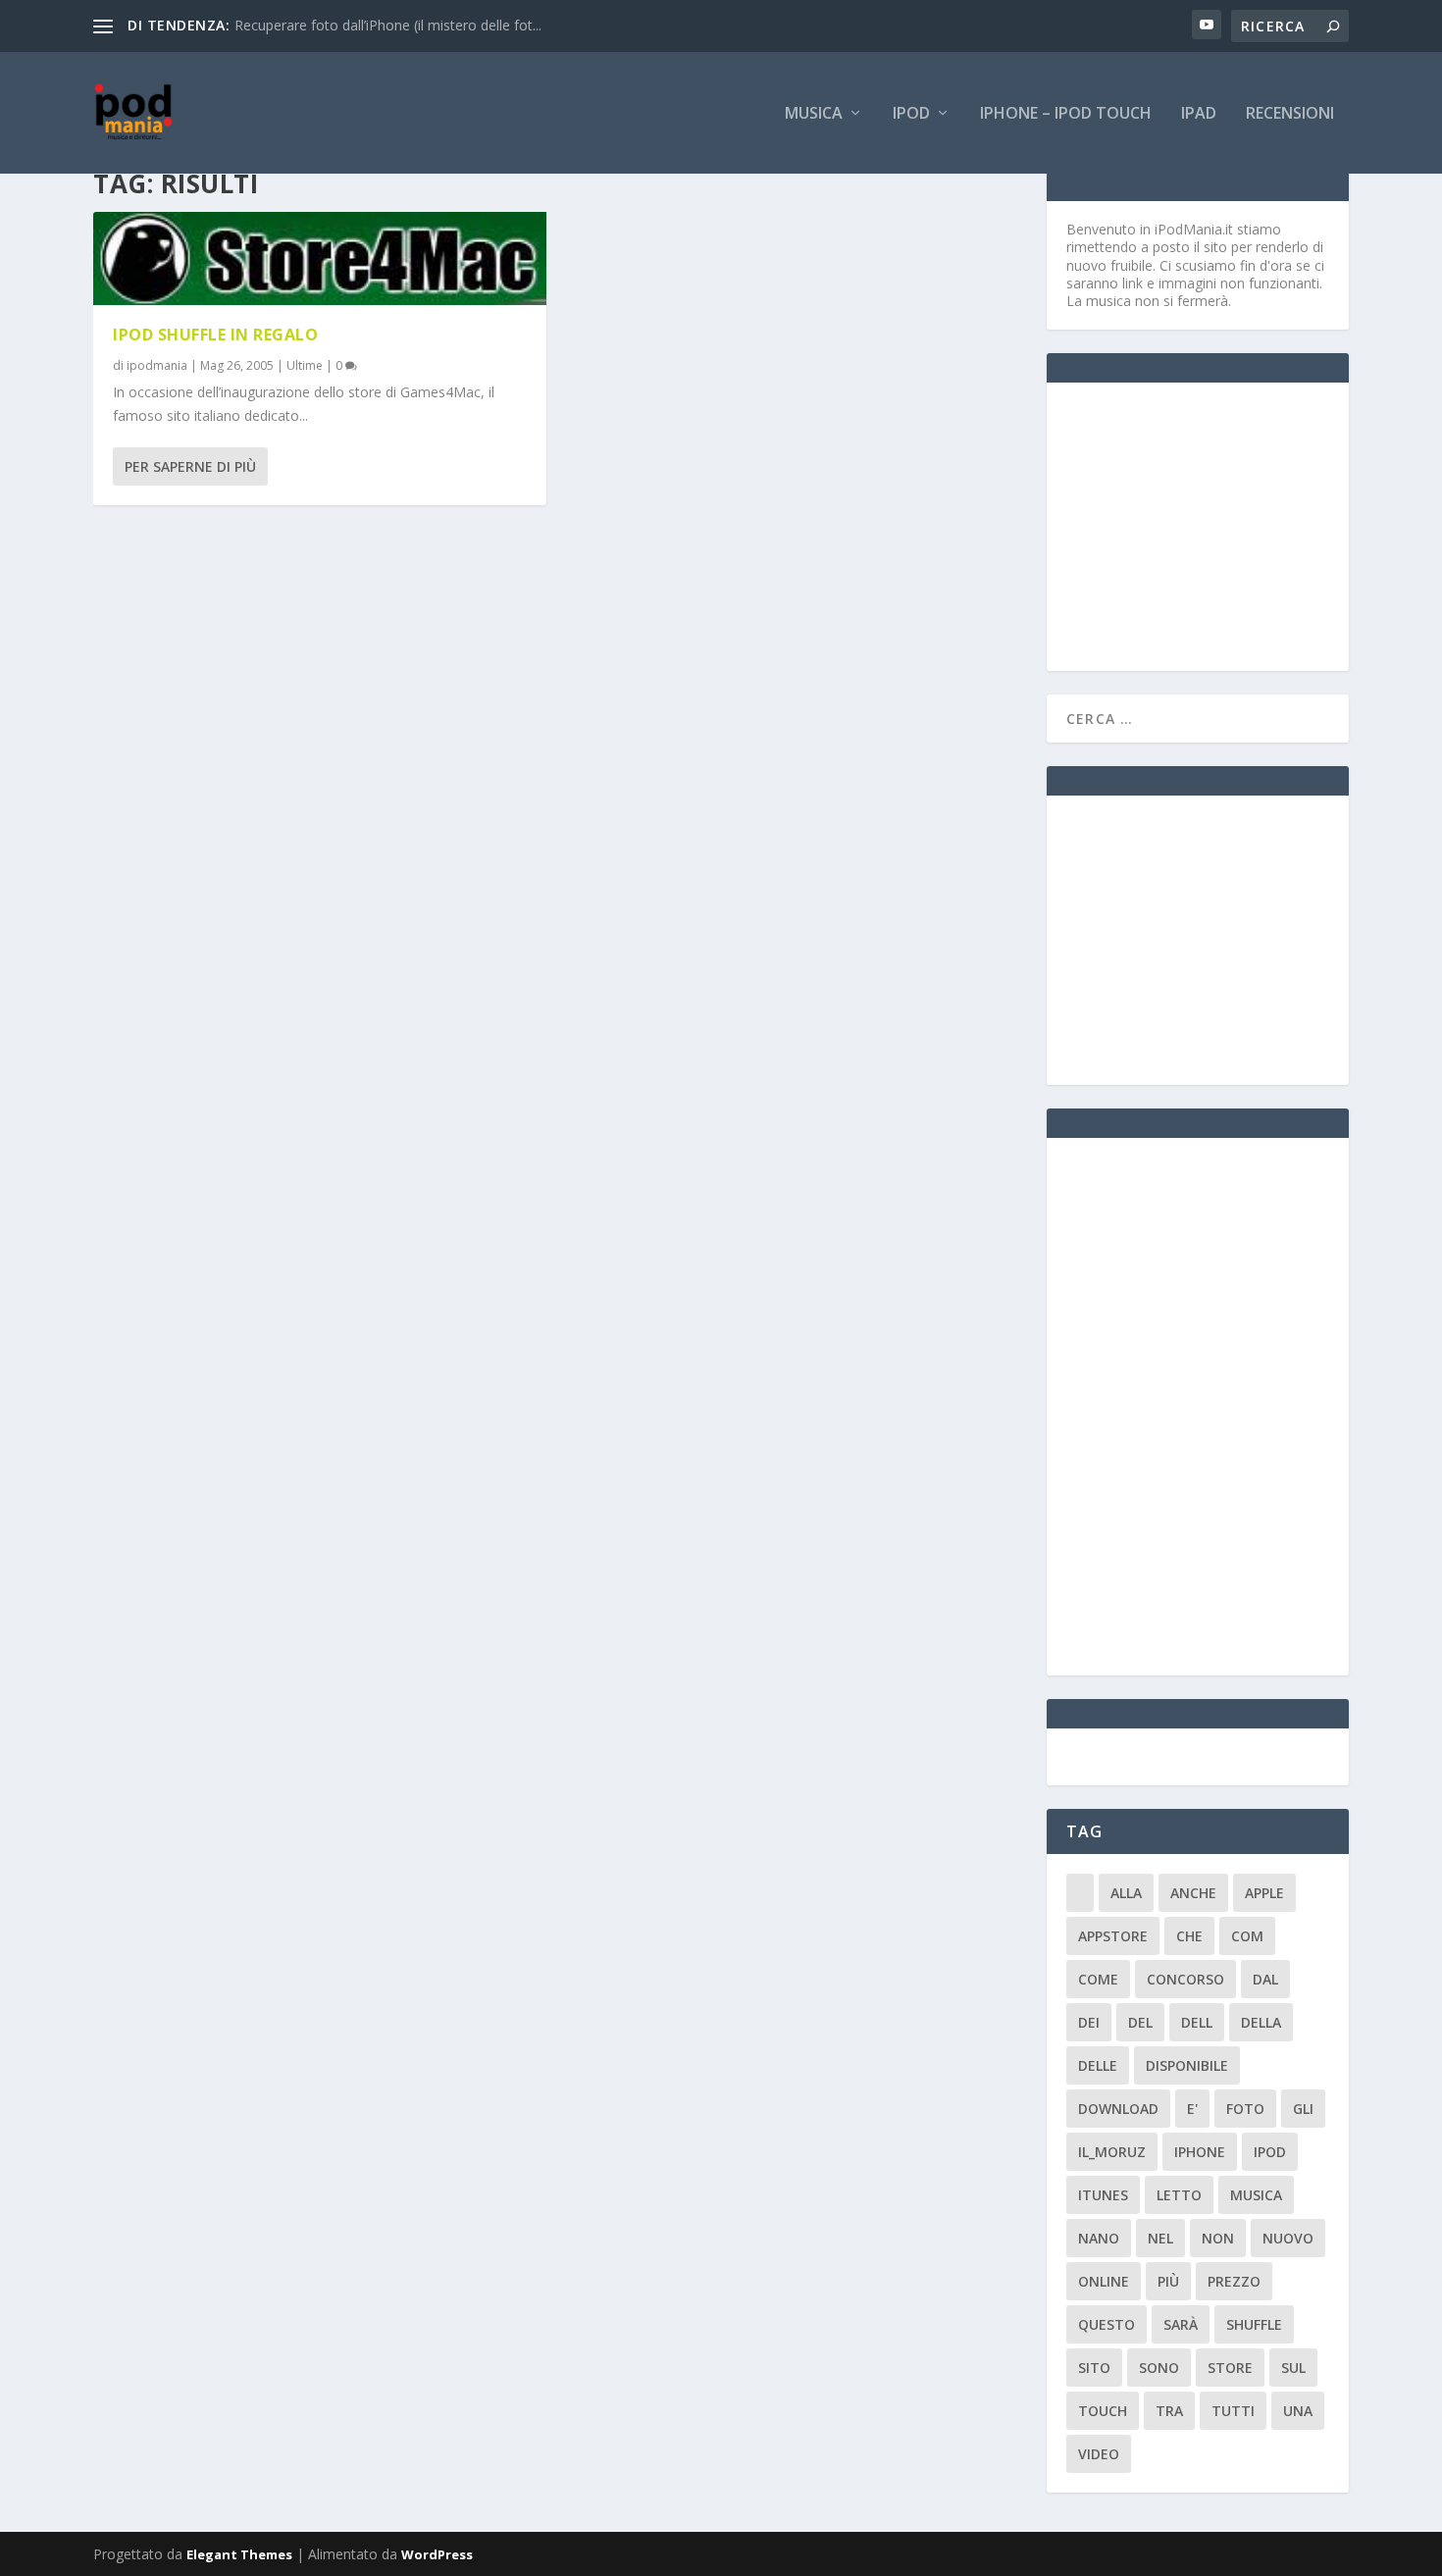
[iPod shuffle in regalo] (320, 258)
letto (1179, 2195)
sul (1293, 2368)
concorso (1185, 1979)
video (1099, 2454)
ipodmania (157, 365)
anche (1193, 1893)
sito (1094, 2368)
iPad (1199, 114)
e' (1192, 2109)
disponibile (1187, 2065)
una (1298, 2411)
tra (1169, 2411)
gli (1303, 2109)
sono (1159, 2368)
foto (1245, 2109)
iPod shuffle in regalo (215, 335)
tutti (1233, 2411)
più (1168, 2281)
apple (1264, 1893)
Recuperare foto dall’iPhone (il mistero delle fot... (388, 25)
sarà (1181, 2324)
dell (1197, 2022)
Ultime (305, 365)
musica (1256, 2195)
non (1218, 2238)
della (1261, 2022)
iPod (911, 114)
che (1189, 1936)
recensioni (1290, 114)
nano (1099, 2238)
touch (1103, 2411)
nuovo (1288, 2238)
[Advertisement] (1213, 525)
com (1247, 1936)
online (1104, 2281)
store (1230, 2368)
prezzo (1234, 2281)
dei (1089, 2022)
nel (1160, 2238)
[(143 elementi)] (1080, 1893)
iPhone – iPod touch (1066, 114)
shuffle (1254, 2324)
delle (1098, 2065)
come (1098, 1979)
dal (1265, 1979)
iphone (1200, 2152)
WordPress (437, 2554)
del (1140, 2022)
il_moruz (1112, 2152)
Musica (814, 114)
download (1118, 2109)
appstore (1113, 1936)
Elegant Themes (239, 2554)
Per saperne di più (190, 466)
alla (1126, 1893)
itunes (1103, 2195)
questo (1107, 2324)
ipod (1270, 2152)
